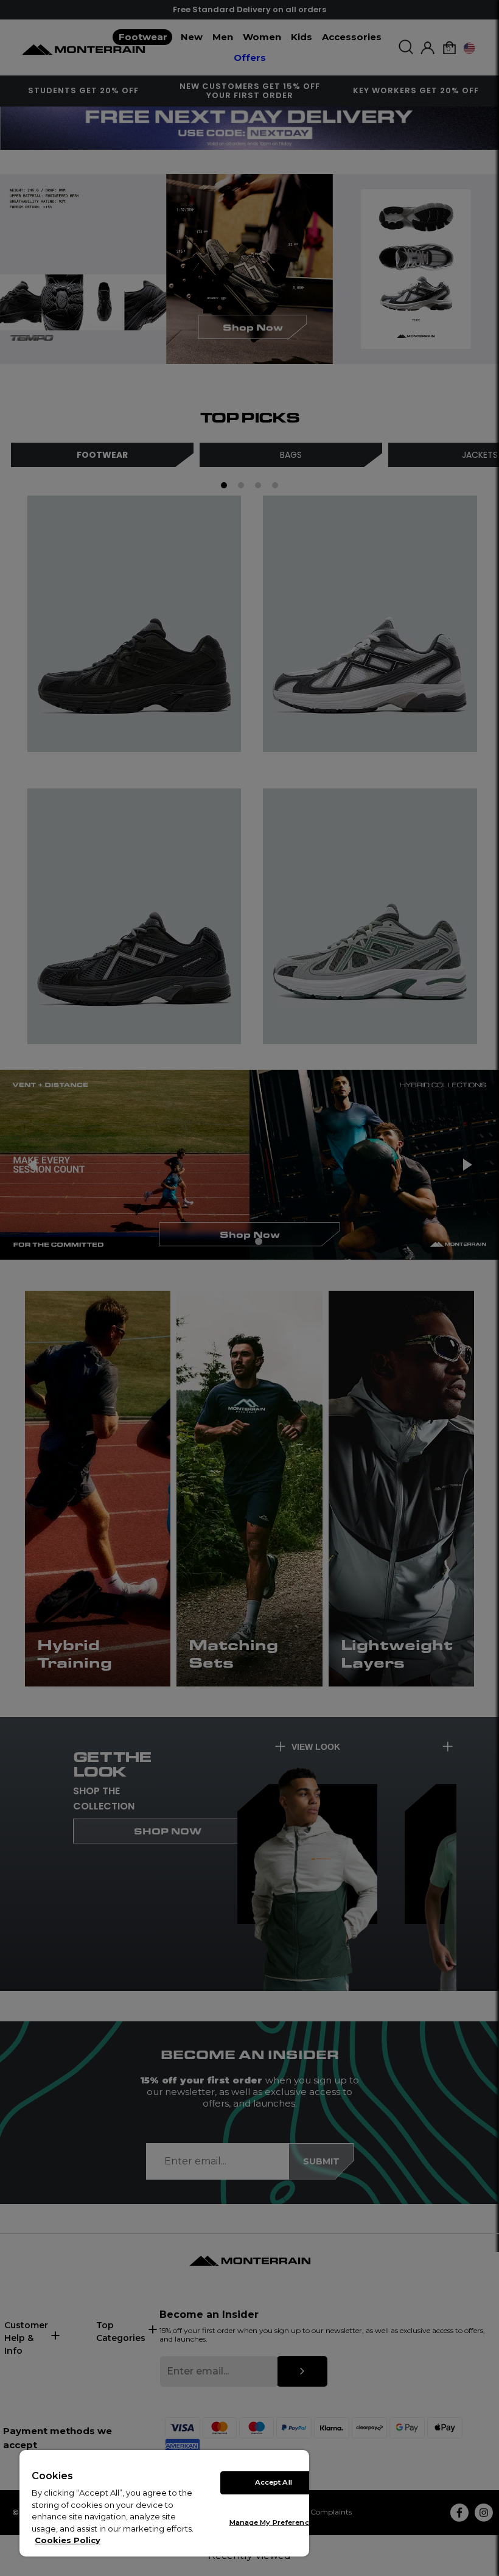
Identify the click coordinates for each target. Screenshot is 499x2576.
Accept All (274, 2482)
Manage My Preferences (274, 2522)
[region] (164, 2503)
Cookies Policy (68, 2540)
